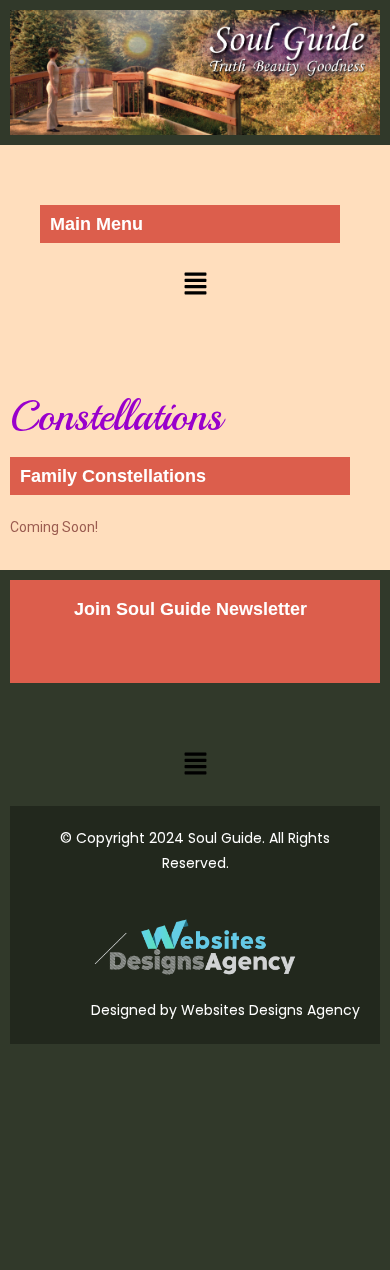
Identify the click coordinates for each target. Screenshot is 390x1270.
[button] (195, 284)
